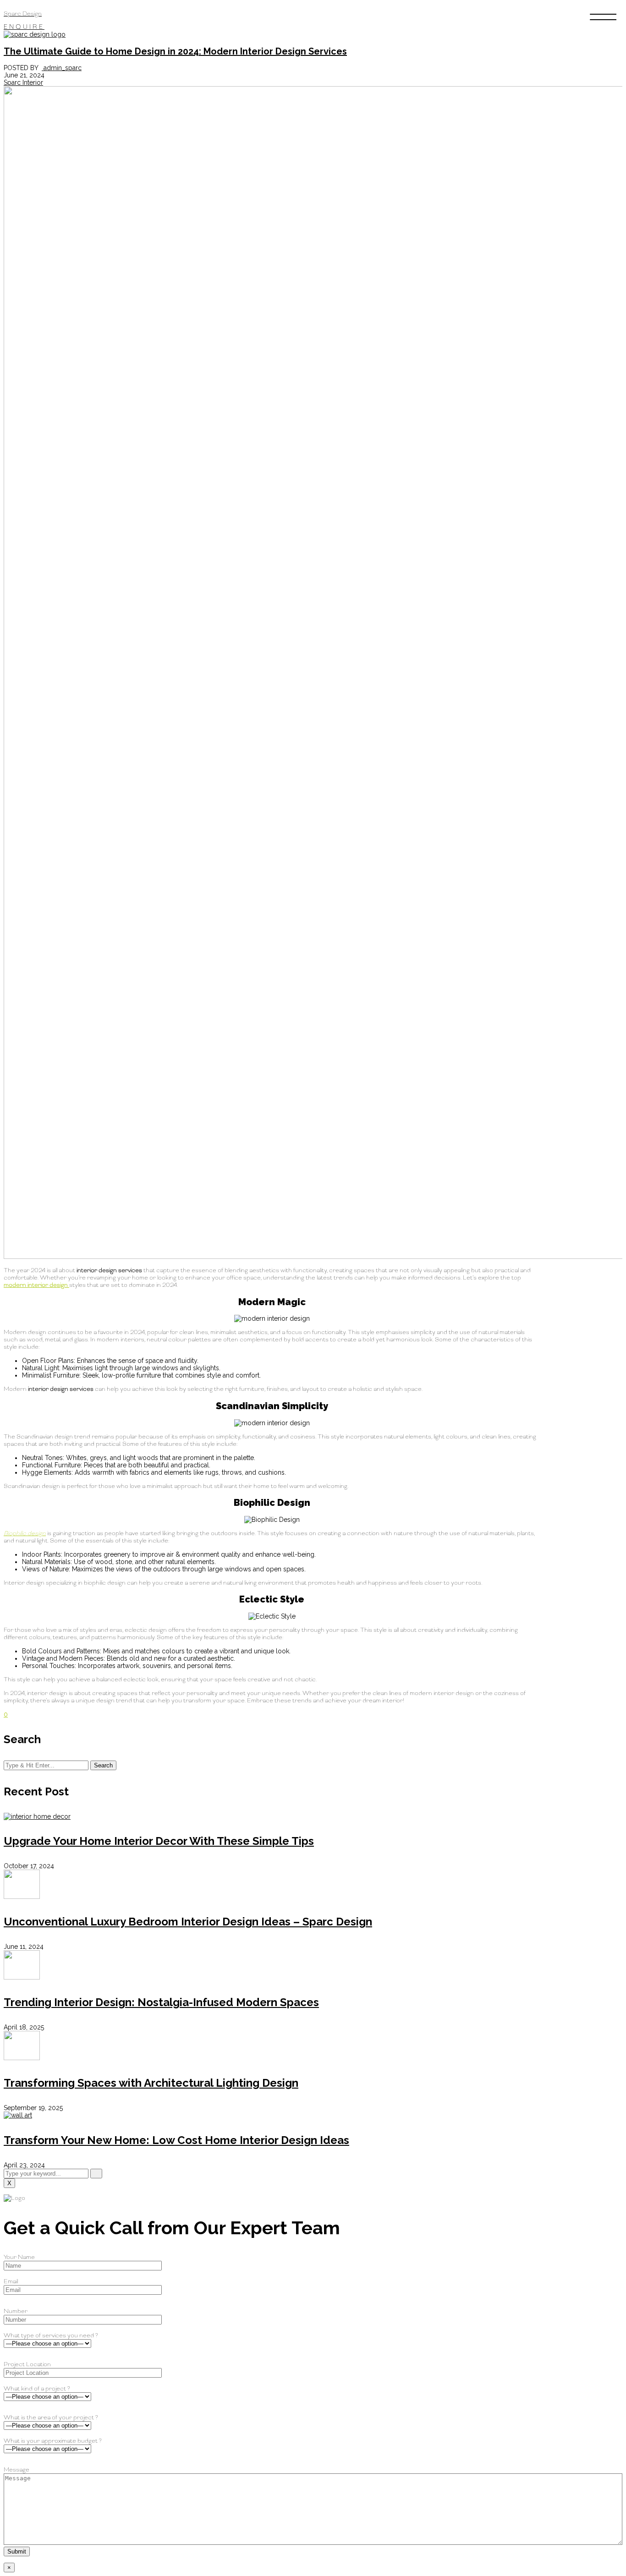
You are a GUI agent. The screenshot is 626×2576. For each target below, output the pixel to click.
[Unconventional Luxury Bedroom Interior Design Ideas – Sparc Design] (22, 1897)
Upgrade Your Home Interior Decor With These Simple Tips (159, 1841)
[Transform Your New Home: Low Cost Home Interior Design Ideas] (18, 2115)
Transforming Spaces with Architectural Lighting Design (151, 2083)
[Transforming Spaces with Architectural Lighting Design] (22, 2058)
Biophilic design (25, 1533)
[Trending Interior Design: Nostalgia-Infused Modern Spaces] (22, 1977)
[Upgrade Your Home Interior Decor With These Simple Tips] (37, 1816)
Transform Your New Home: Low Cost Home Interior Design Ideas (176, 2140)
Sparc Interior (23, 82)
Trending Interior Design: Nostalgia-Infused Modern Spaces (161, 2002)
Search (103, 1765)
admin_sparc (62, 68)
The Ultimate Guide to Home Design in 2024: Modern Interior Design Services (175, 51)
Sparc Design (23, 14)
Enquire (24, 27)
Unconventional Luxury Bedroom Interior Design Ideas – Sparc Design (188, 1922)
